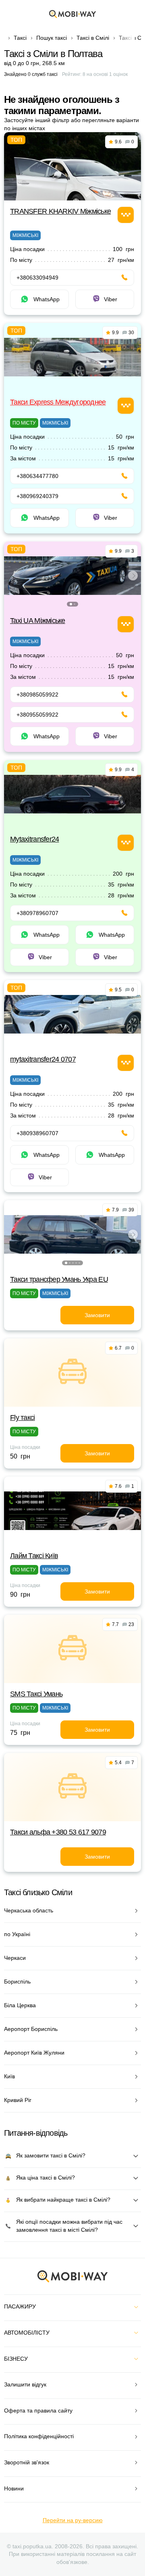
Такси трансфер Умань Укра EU (59, 1279)
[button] (71, 604)
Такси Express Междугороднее (58, 402)
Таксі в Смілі (93, 38)
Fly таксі (23, 1418)
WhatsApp (47, 299)
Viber (111, 299)
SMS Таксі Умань (36, 1694)
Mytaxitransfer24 (34, 839)
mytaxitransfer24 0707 (43, 1059)
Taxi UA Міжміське (38, 621)
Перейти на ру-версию (73, 2520)
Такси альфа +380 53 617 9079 (58, 1832)
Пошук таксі (52, 38)
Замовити (97, 1315)
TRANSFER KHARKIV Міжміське (60, 211)
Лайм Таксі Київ (34, 1556)
